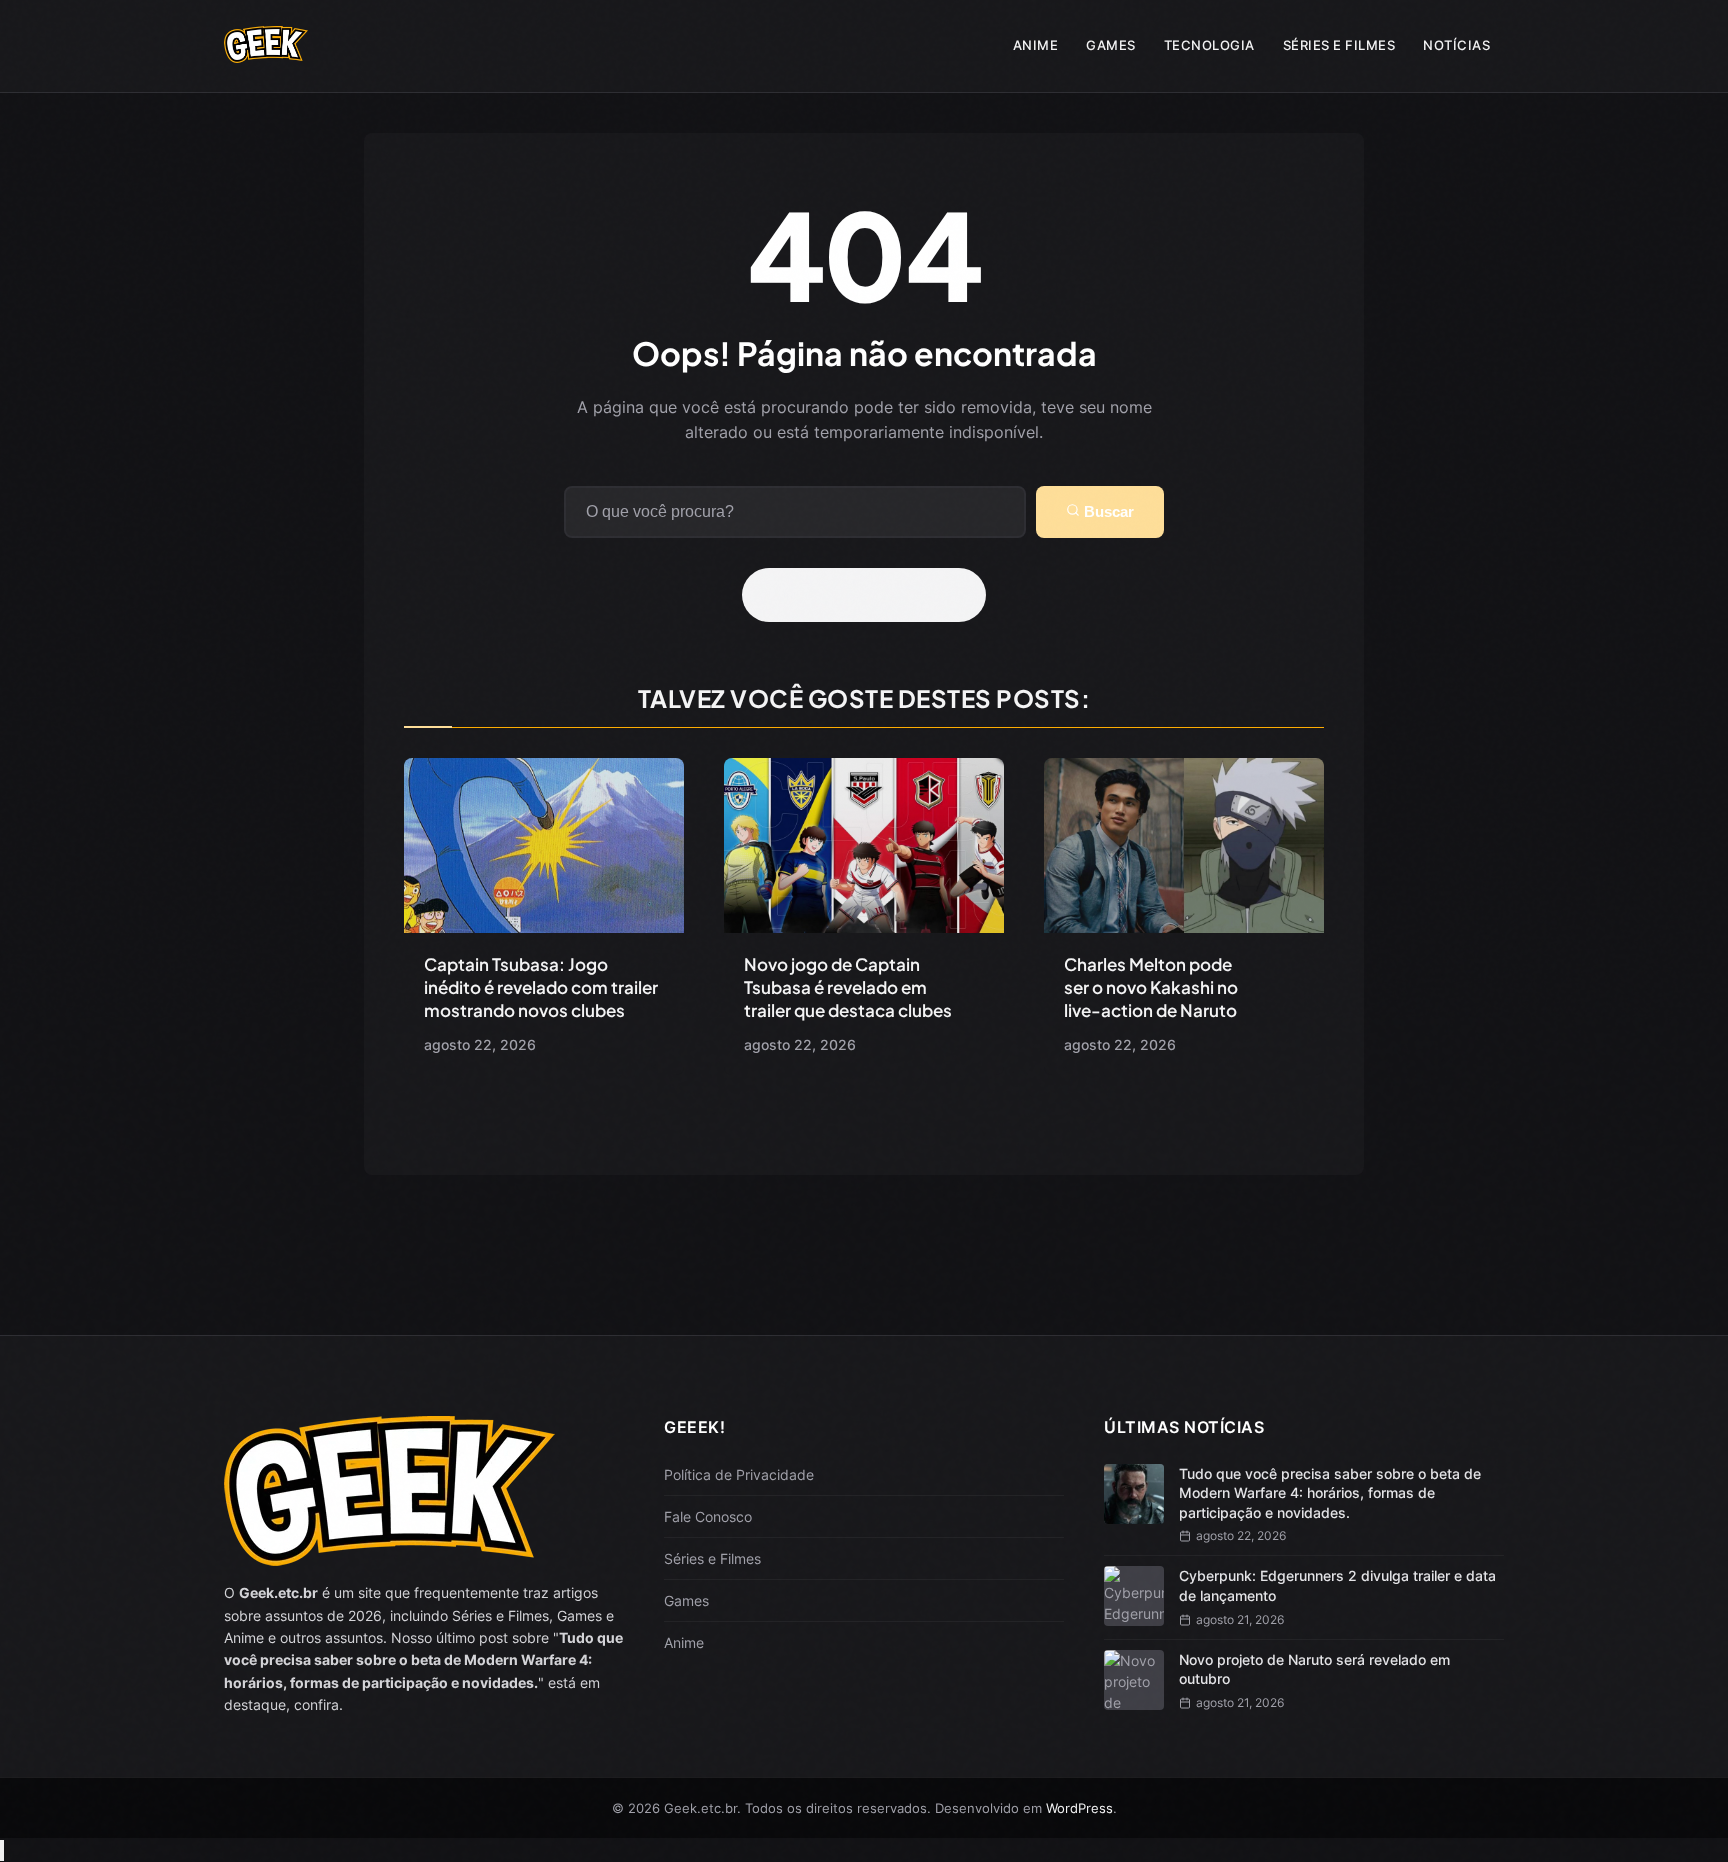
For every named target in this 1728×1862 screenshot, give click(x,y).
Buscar (1107, 511)
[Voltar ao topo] (2, 1850)
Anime (1036, 45)
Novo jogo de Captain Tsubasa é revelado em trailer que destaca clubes (848, 987)
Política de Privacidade (739, 1474)
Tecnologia (1209, 45)
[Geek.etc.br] (266, 53)
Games (1111, 45)
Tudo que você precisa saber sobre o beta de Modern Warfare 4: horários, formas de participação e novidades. (1330, 1493)
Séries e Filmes (1339, 45)
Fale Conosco (708, 1516)
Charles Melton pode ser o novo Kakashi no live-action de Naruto (1151, 987)
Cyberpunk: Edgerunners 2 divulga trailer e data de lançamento (1337, 1585)
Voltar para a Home (871, 595)
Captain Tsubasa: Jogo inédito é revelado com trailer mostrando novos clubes (541, 987)
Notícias (1456, 45)
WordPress (1079, 1808)
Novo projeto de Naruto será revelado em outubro (1314, 1669)
